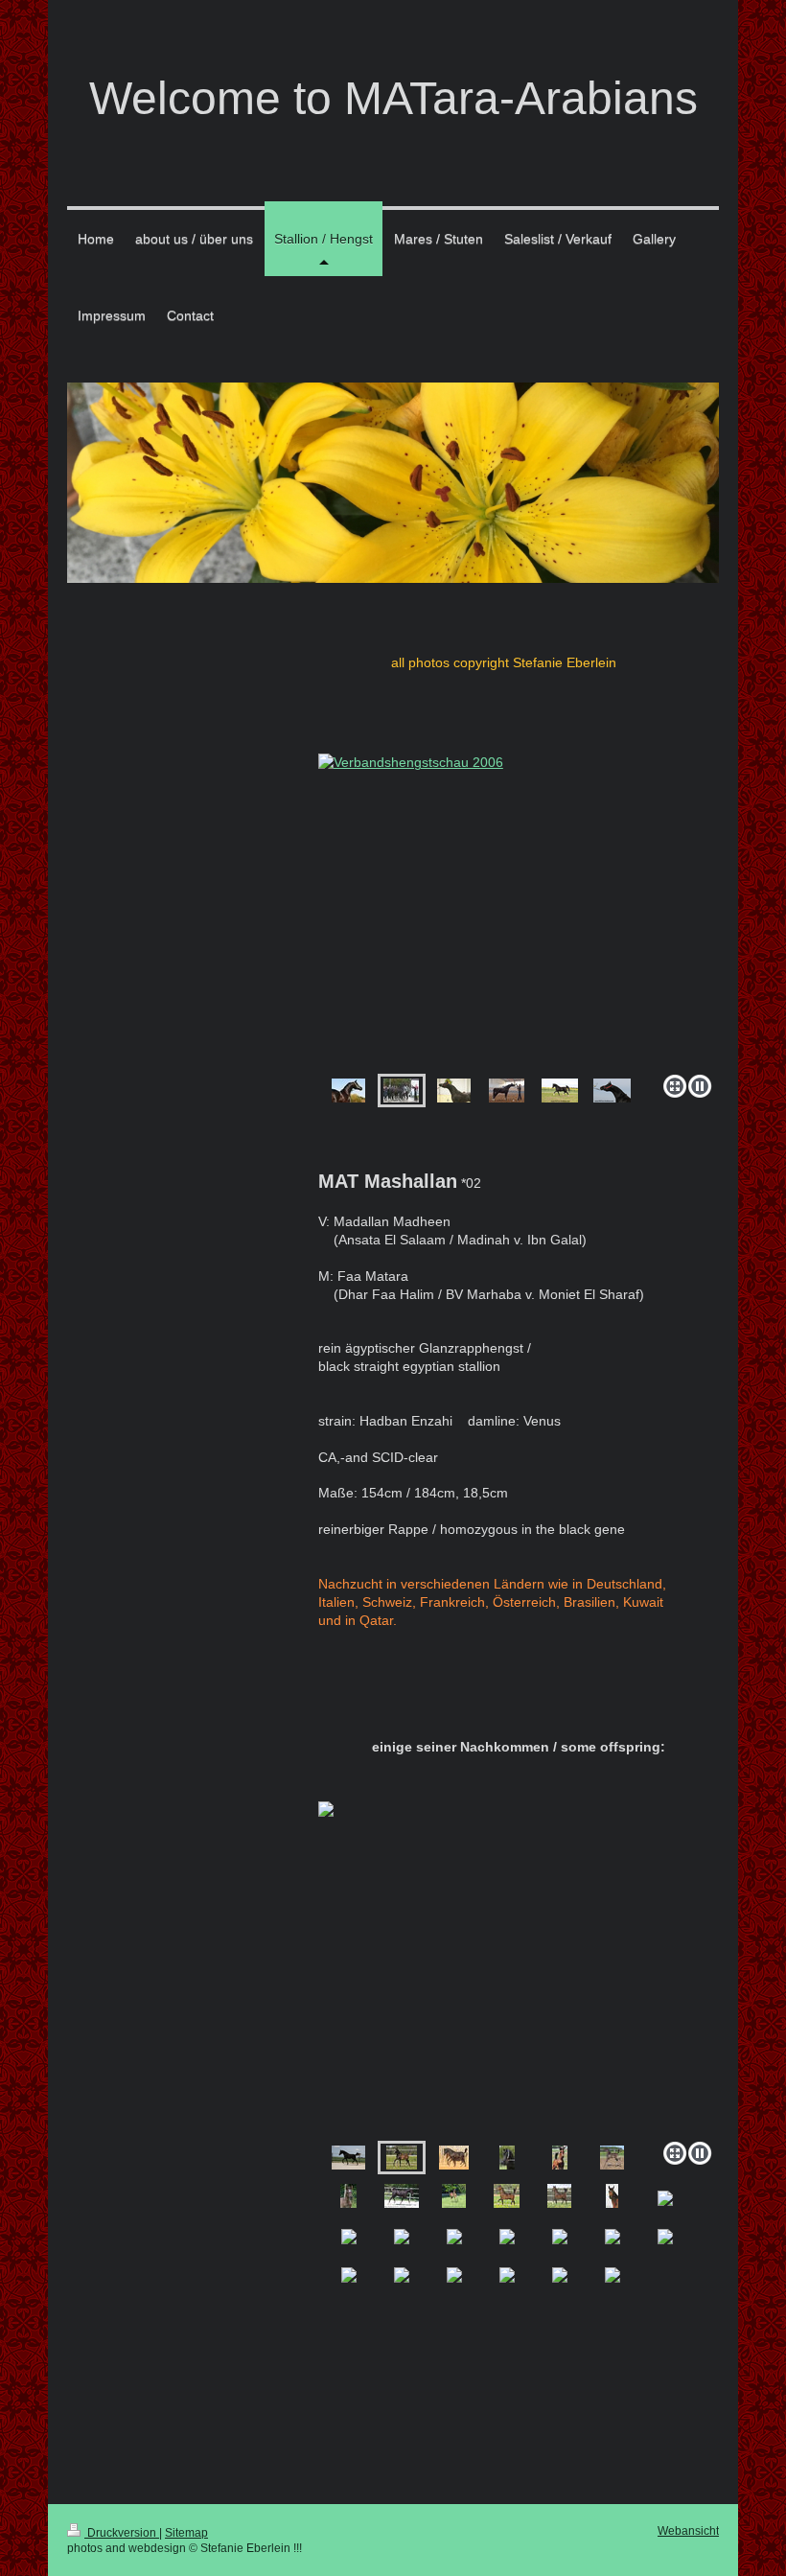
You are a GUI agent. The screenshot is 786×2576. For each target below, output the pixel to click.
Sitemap (186, 2533)
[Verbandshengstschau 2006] (401, 1091)
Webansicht (688, 2531)
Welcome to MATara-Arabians (393, 98)
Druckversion (122, 2533)
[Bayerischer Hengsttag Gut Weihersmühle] (507, 1091)
